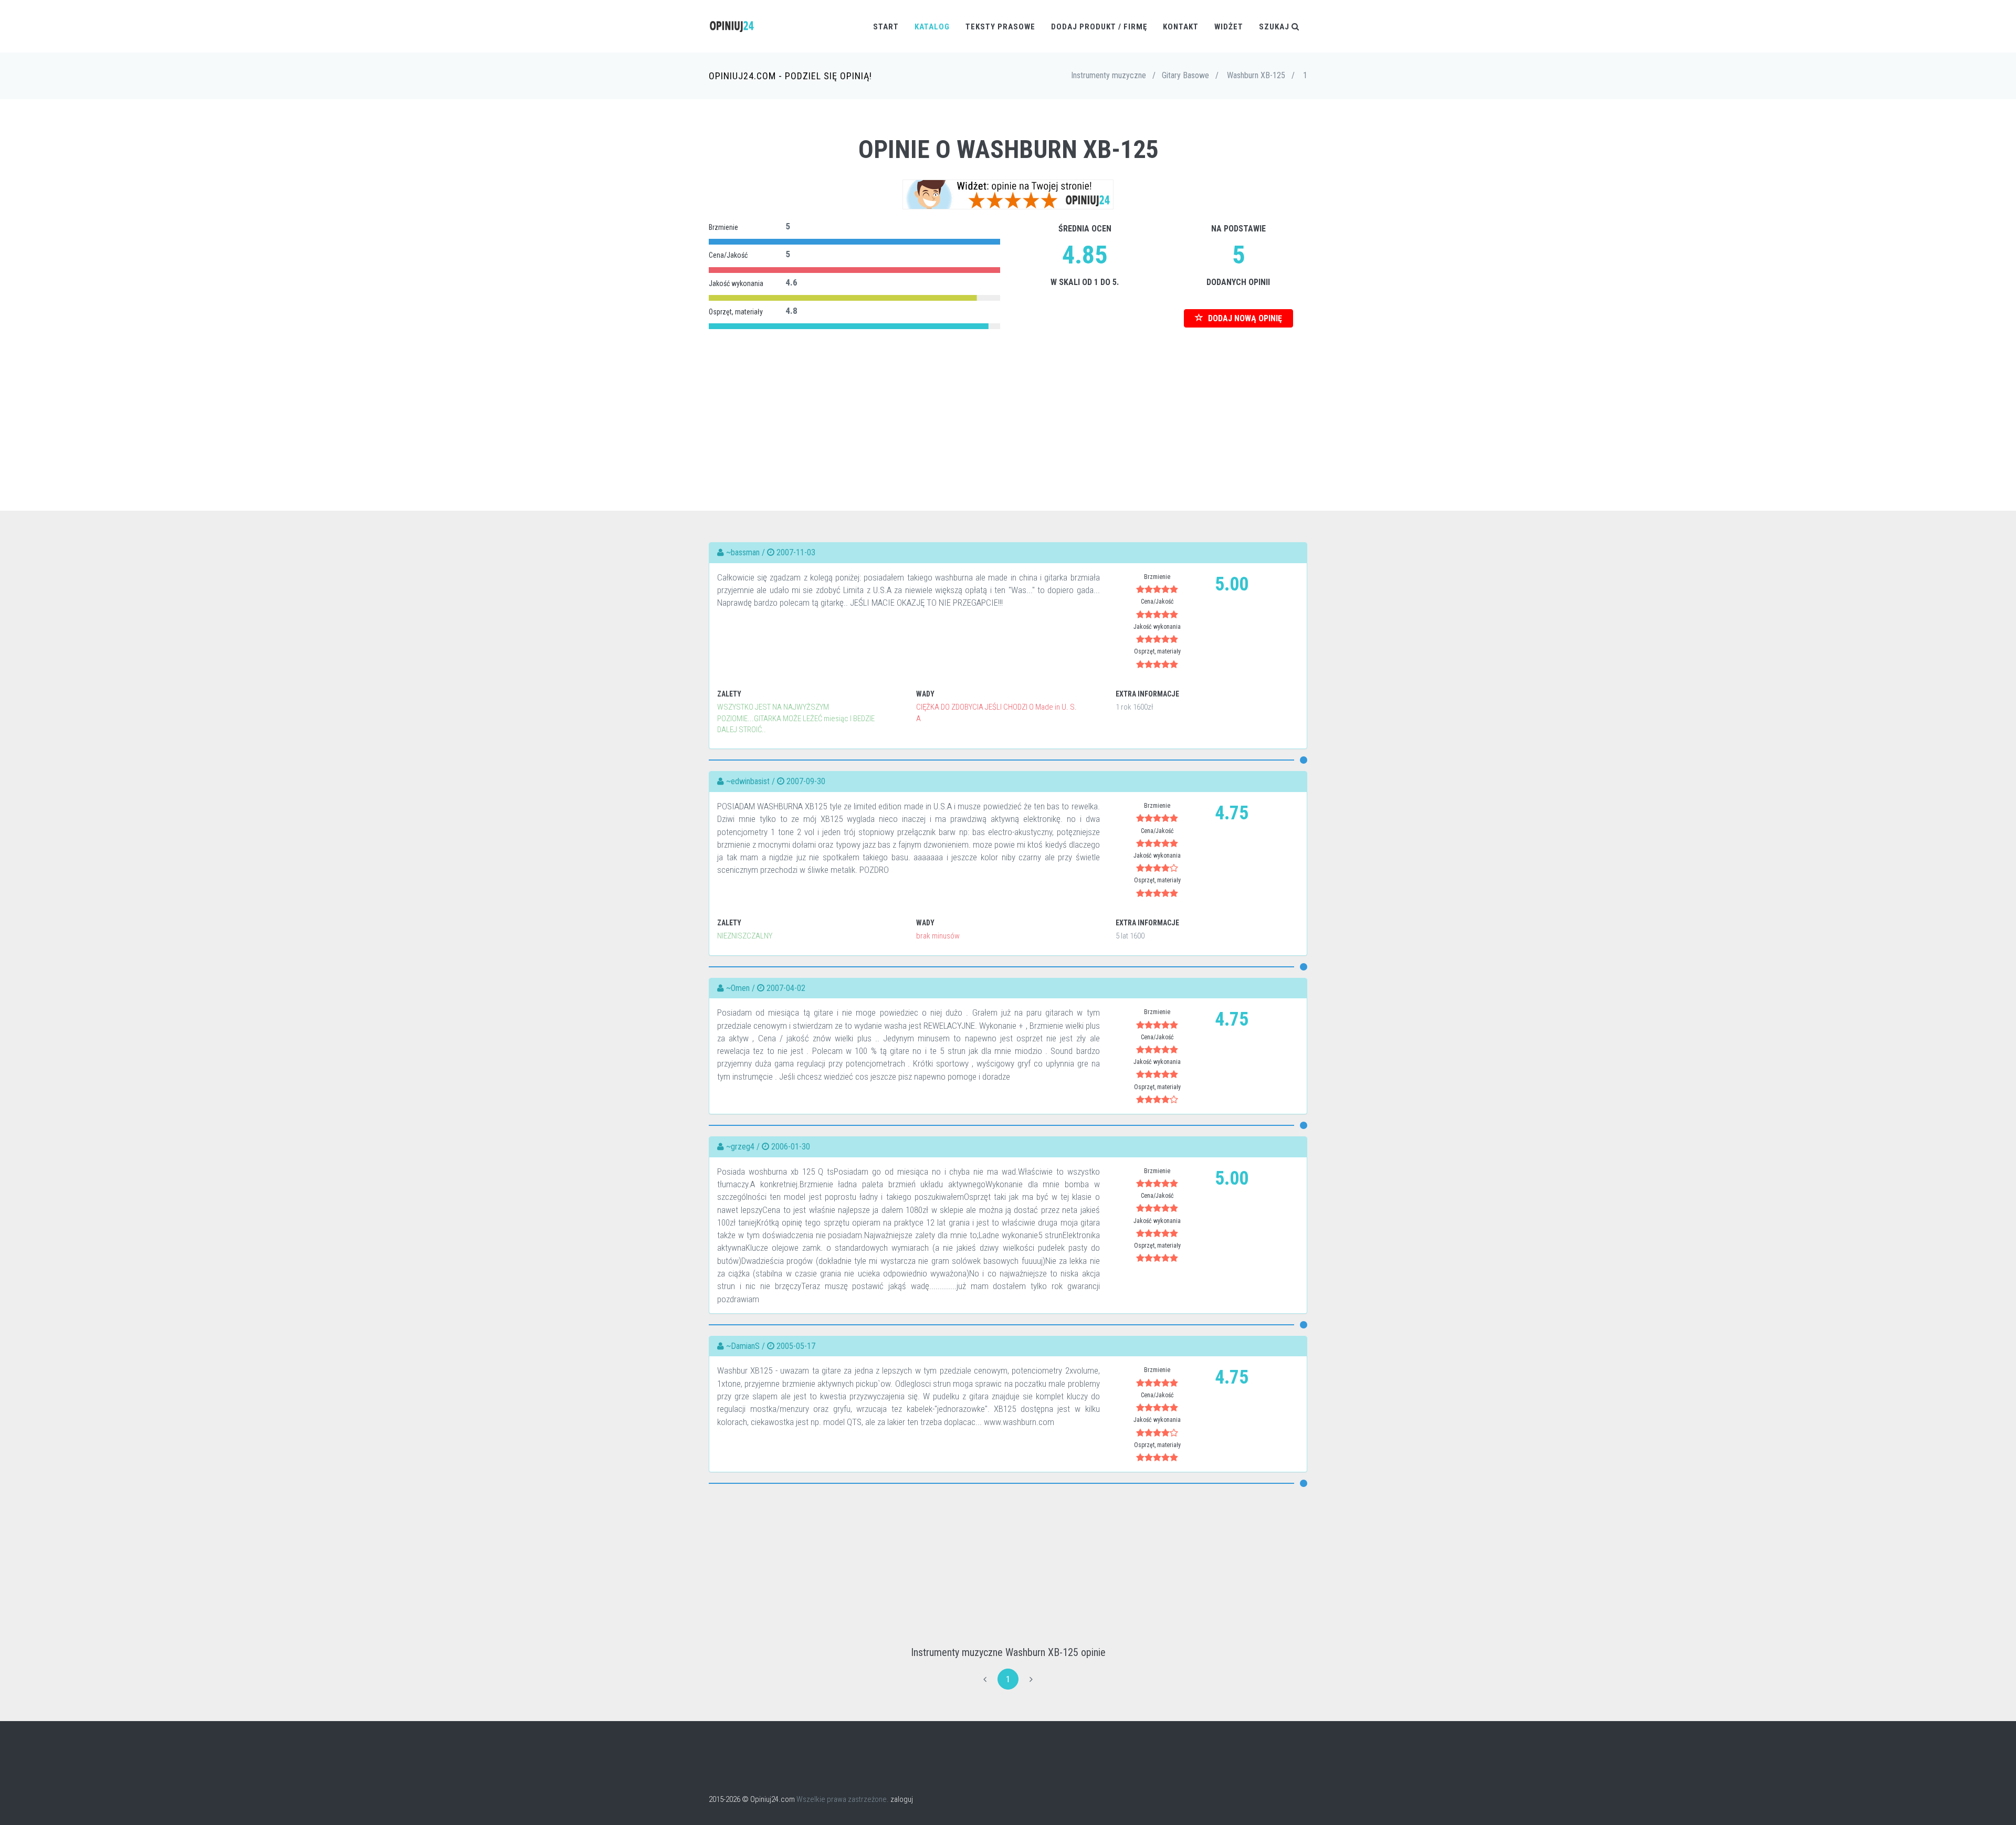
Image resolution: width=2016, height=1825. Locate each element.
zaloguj (902, 1799)
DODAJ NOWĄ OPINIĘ (1244, 318)
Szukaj (1275, 27)
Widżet (1229, 27)
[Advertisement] (1008, 406)
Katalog (932, 27)
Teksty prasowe (1000, 27)
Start (886, 27)
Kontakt (1181, 27)
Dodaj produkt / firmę (1099, 27)
